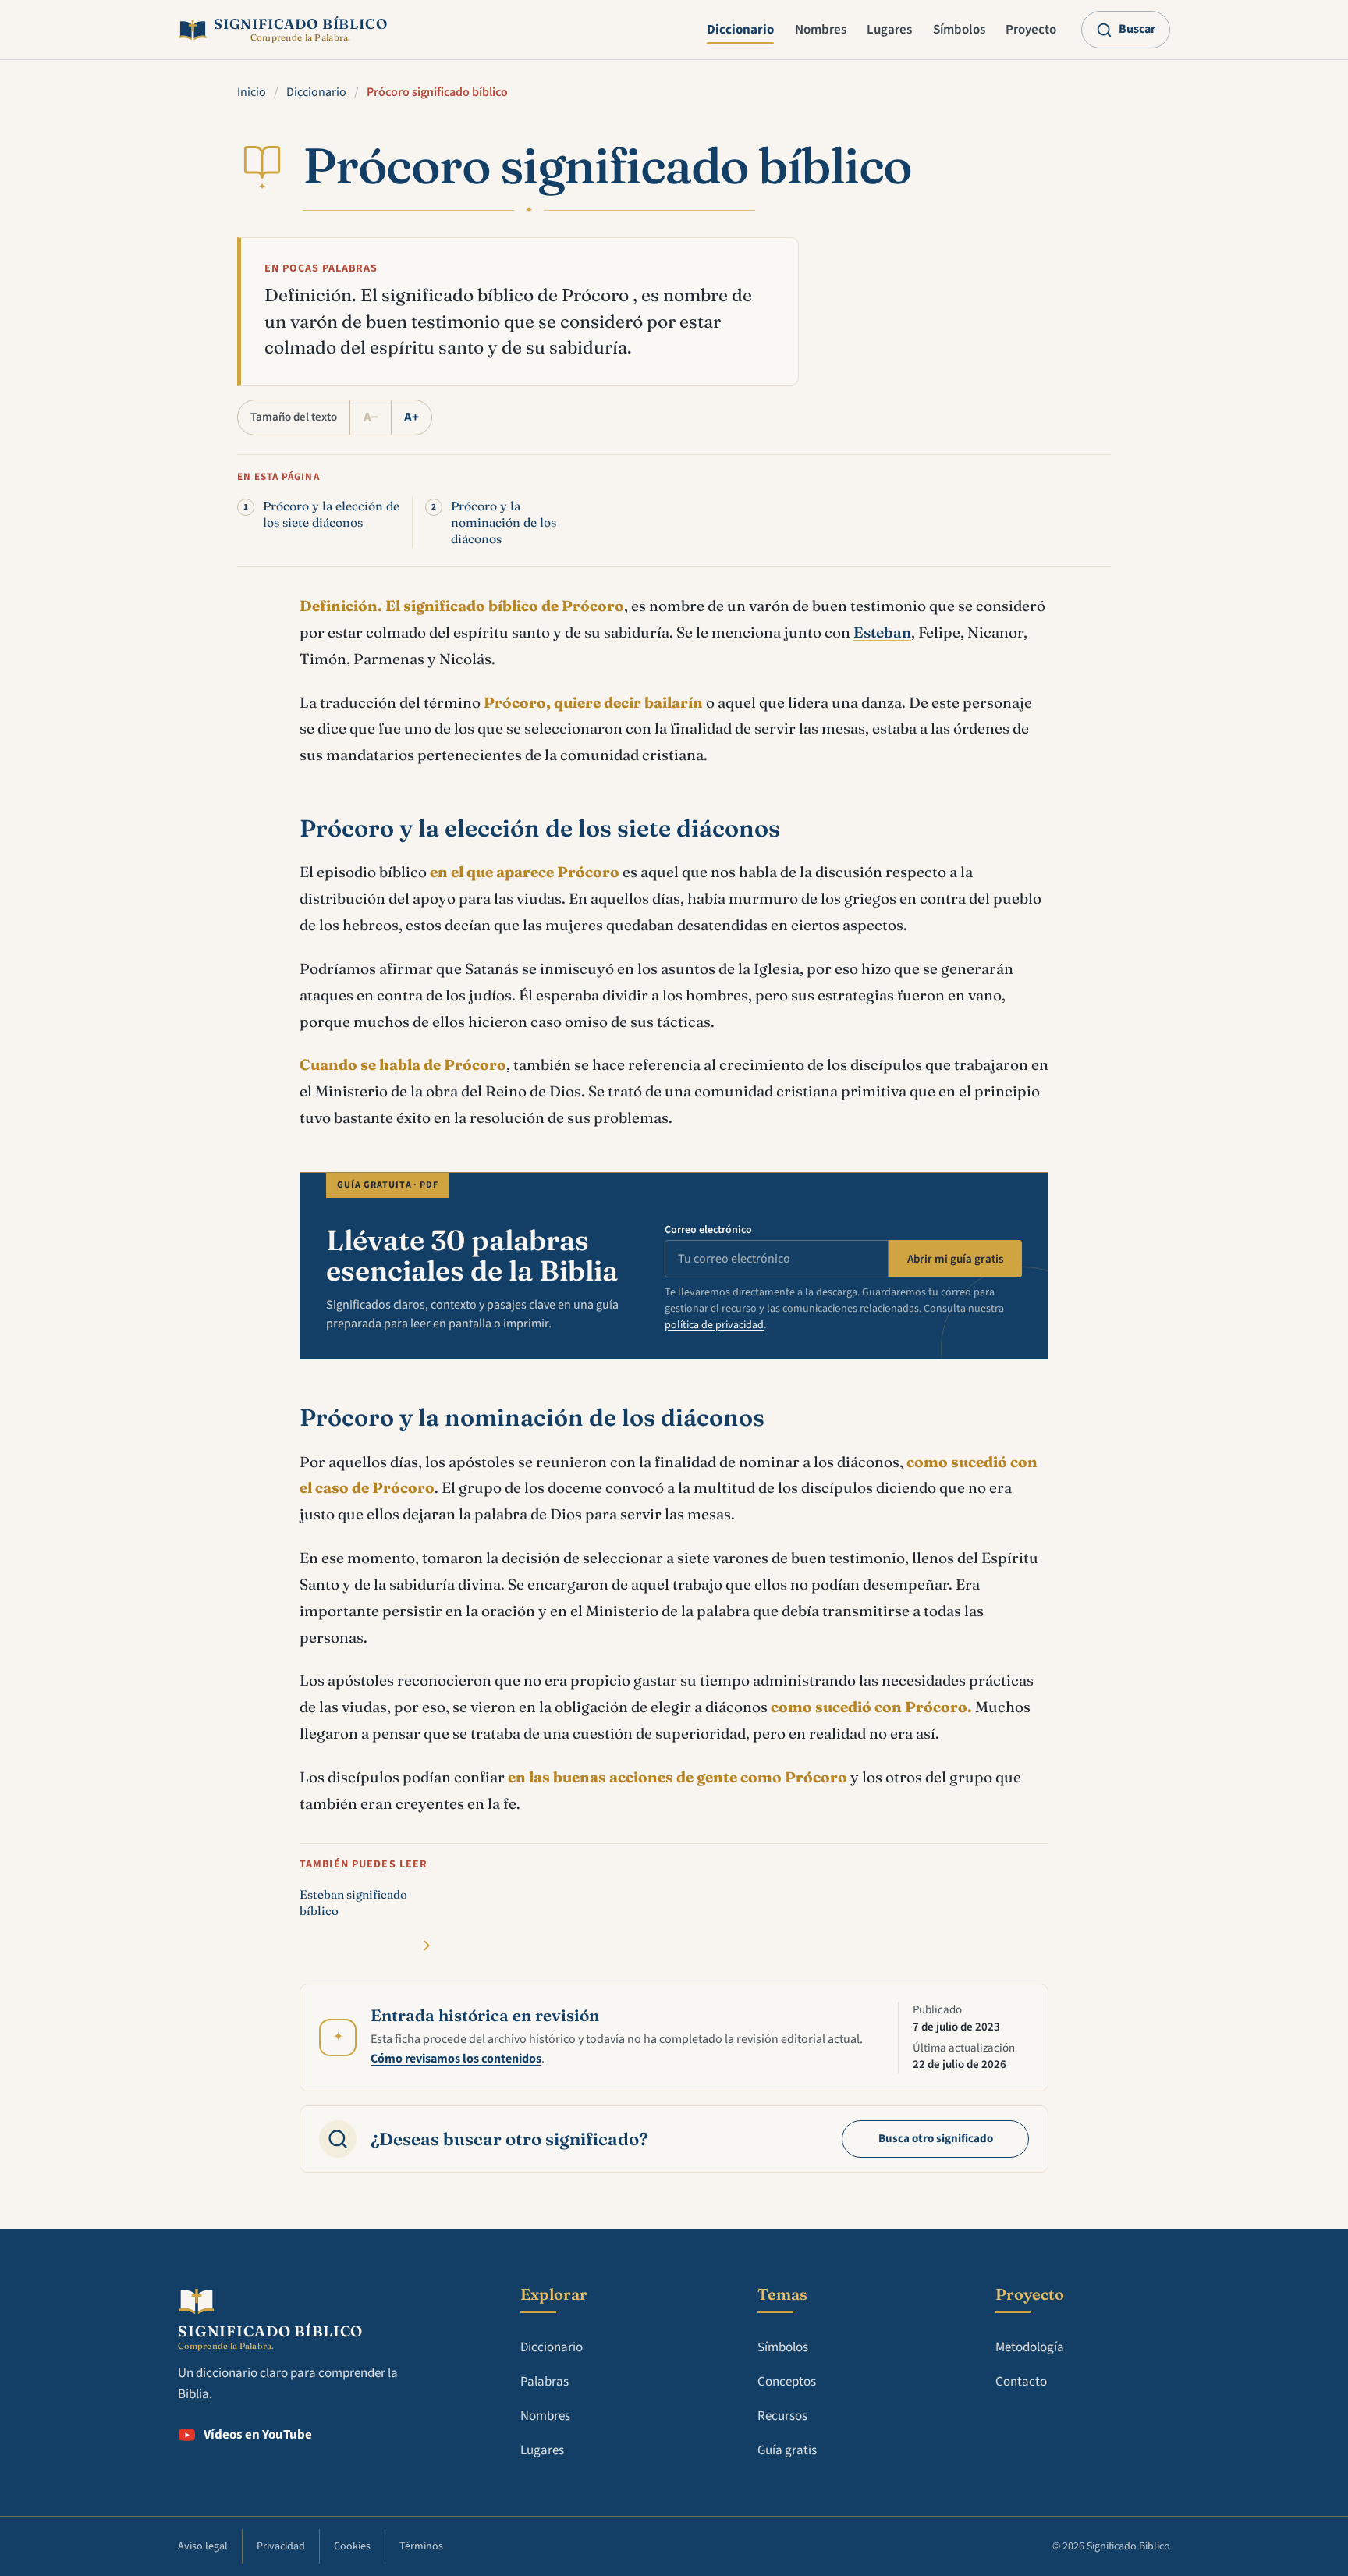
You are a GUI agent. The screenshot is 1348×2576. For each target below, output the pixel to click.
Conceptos (787, 2382)
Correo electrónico (708, 1230)
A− (371, 417)
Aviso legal (203, 2546)
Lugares (889, 30)
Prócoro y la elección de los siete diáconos (331, 514)
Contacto (1021, 2382)
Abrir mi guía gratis (955, 1259)
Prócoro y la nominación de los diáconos (504, 522)
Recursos (782, 2416)
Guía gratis (787, 2450)
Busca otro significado (936, 2139)
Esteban (882, 632)
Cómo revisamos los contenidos (456, 2059)
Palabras (545, 2382)
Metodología (1030, 2347)
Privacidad (281, 2546)
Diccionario (740, 30)
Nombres (821, 30)
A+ (411, 417)
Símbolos (959, 30)
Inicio (252, 92)
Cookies (352, 2546)
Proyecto (1031, 30)
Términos (421, 2546)
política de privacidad (714, 1325)
